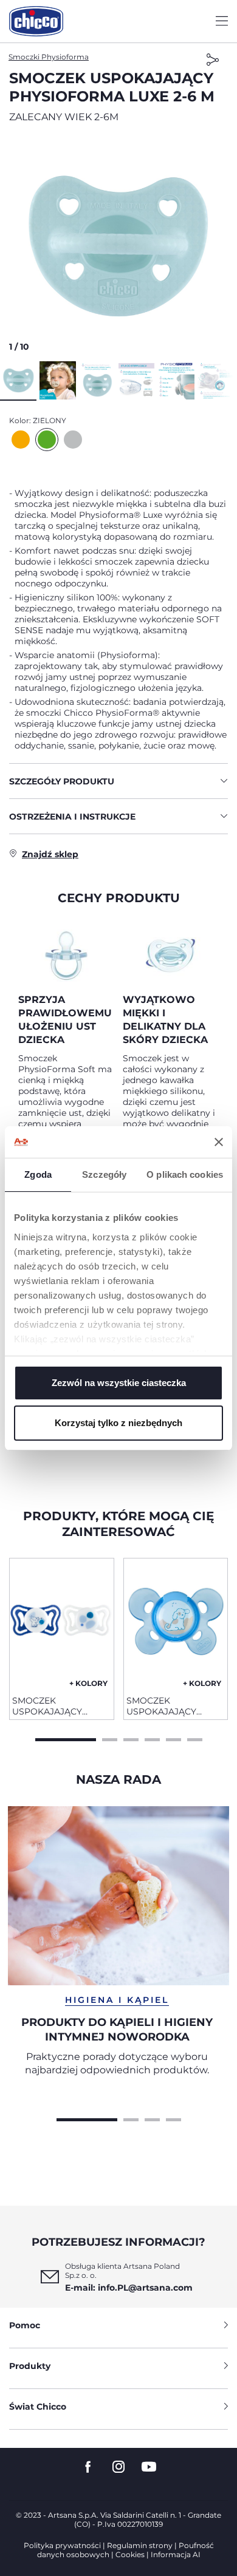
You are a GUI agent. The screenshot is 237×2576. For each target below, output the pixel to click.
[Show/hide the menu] (222, 22)
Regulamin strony (140, 2545)
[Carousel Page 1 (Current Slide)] (66, 1738)
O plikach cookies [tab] (185, 1174)
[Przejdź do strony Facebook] (88, 2467)
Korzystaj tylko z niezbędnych (118, 1423)
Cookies (130, 2554)
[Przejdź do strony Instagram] (118, 2467)
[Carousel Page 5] (173, 1738)
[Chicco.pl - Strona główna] (36, 21)
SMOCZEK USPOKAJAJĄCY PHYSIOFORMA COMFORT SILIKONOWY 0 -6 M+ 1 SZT (175, 1706)
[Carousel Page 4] (152, 1738)
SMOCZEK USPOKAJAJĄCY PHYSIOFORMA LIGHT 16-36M (59, 1706)
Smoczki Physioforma (49, 57)
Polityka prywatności (62, 2545)
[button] (118, 246)
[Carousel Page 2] (110, 1738)
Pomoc (25, 2325)
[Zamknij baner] (219, 1142)
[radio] (21, 440)
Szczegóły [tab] (104, 1174)
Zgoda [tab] (38, 1174)
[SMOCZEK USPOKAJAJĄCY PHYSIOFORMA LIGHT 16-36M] (62, 1622)
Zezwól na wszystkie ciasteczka (119, 1383)
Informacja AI (176, 2554)
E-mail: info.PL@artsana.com (129, 2288)
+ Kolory (88, 1683)
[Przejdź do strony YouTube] (149, 2467)
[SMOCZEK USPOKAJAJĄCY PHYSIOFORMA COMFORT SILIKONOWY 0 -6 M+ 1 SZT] (176, 1622)
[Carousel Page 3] (131, 1738)
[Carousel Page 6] (195, 1738)
